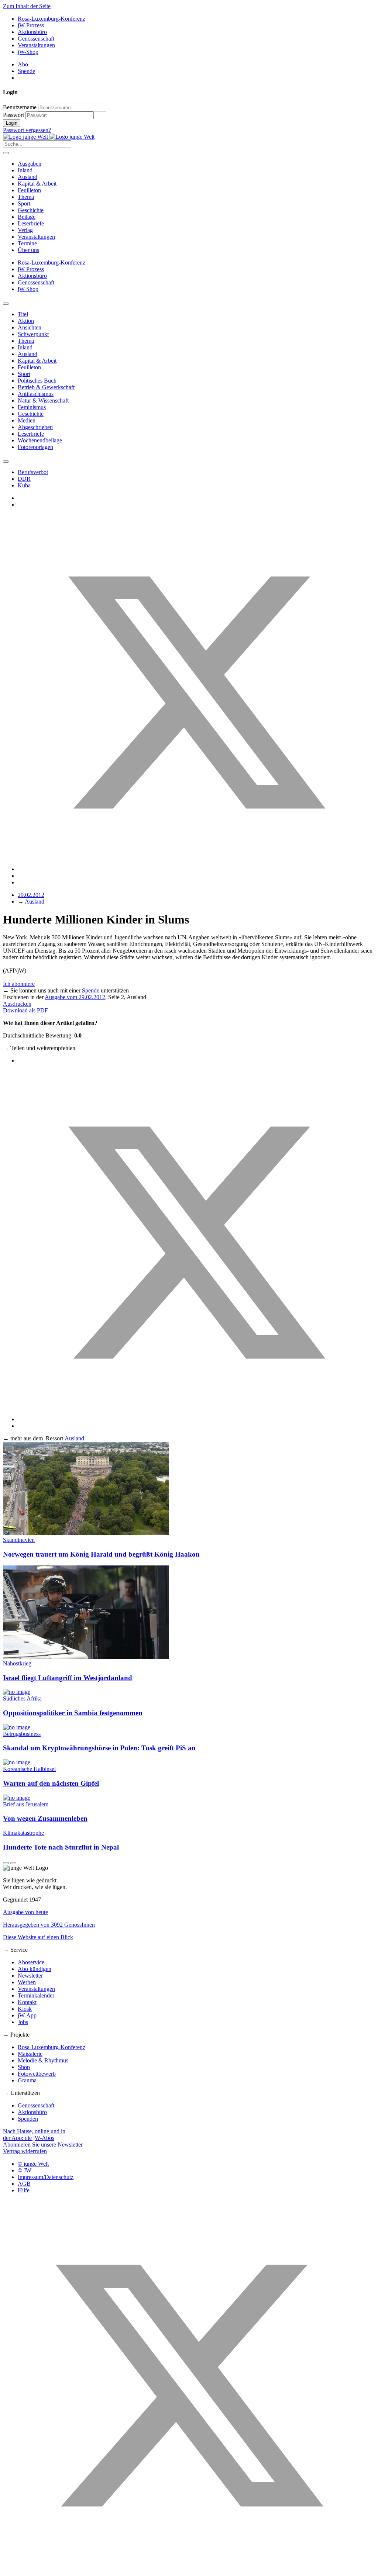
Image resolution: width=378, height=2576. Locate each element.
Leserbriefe (31, 223)
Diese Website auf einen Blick (38, 1937)
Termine (27, 243)
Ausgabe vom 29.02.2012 (75, 997)
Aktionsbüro (32, 32)
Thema (26, 197)
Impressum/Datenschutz (46, 2177)
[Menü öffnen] (6, 153)
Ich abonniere (19, 984)
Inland (25, 170)
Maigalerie (30, 2054)
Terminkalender (36, 1995)
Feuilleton (29, 190)
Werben (27, 1982)
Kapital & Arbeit (37, 184)
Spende (26, 71)
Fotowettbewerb (37, 2074)
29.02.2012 (31, 895)
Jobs (23, 2022)
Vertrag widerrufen (25, 2151)
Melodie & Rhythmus (43, 2060)
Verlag (25, 230)
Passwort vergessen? (27, 130)
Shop (24, 2067)
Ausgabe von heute (25, 1912)
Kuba (24, 485)
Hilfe (24, 2190)
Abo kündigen (35, 1969)
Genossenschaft (36, 39)
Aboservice (31, 1962)
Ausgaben (30, 164)
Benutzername (20, 107)
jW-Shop (28, 52)
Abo (23, 64)
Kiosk (25, 2009)
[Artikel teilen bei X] (196, 869)
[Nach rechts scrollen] (6, 462)
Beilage (27, 217)
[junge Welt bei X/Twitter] (189, 2570)
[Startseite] (49, 137)
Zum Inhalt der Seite (27, 6)
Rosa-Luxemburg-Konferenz (51, 19)
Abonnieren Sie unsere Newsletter (43, 2145)
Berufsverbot (33, 472)
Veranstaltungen (36, 45)
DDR (24, 479)
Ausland (28, 177)
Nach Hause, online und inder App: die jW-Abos (34, 2135)
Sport (24, 203)
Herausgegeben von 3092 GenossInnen (49, 1925)
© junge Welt (33, 2164)
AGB (24, 2184)
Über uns (28, 250)
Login (12, 123)
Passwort (13, 115)
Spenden (28, 2119)
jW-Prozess (31, 25)
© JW (25, 2170)
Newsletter (30, 1976)
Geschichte (31, 210)
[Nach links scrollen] (6, 304)
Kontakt (27, 2002)
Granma (27, 2080)
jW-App (27, 2015)
